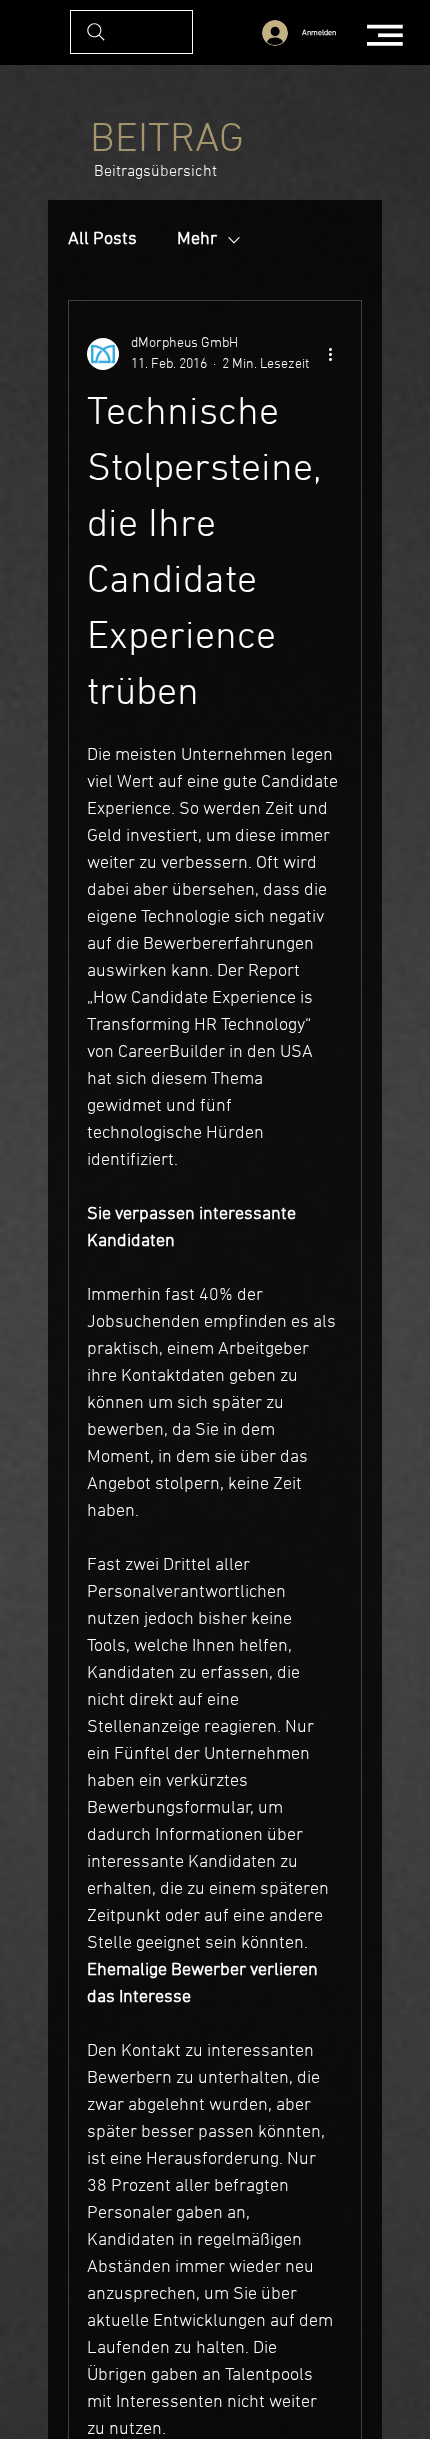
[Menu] (386, 35)
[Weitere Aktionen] (331, 354)
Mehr (197, 239)
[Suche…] (131, 32)
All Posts (102, 239)
